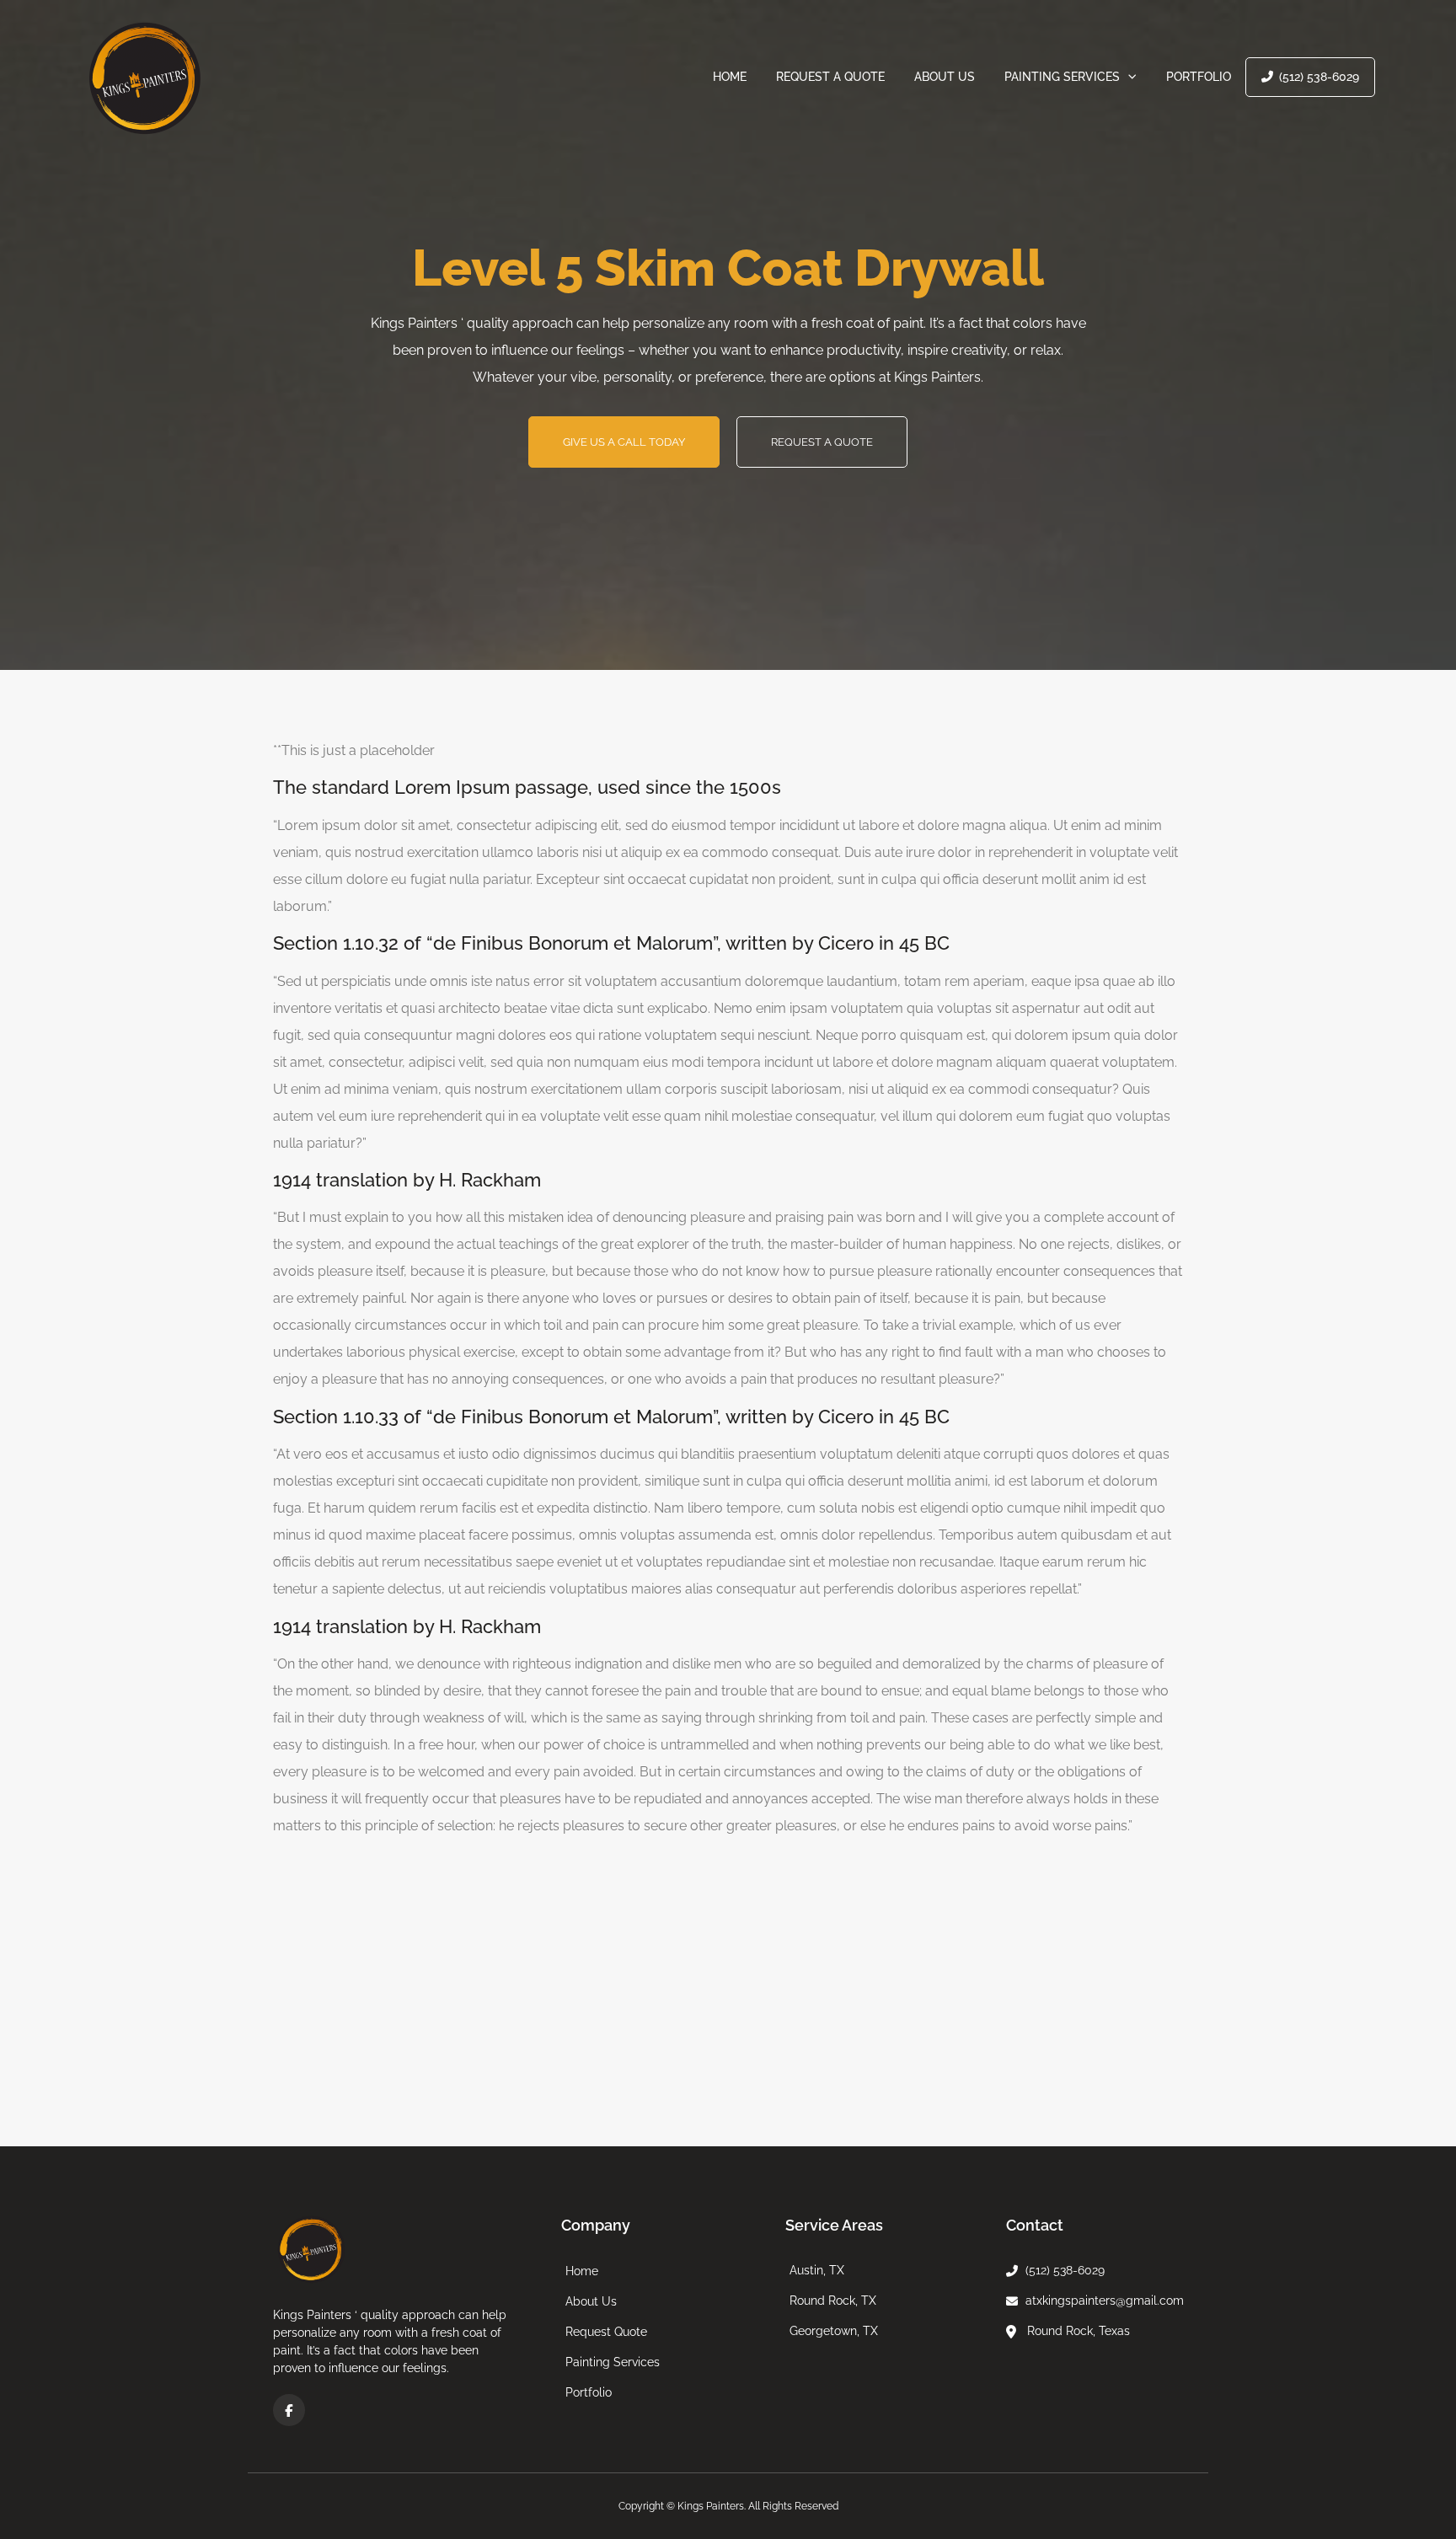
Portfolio (1199, 77)
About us (945, 77)
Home (730, 77)
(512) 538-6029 (1319, 77)
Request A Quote (830, 77)
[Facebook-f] (289, 2410)
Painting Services (1062, 77)
